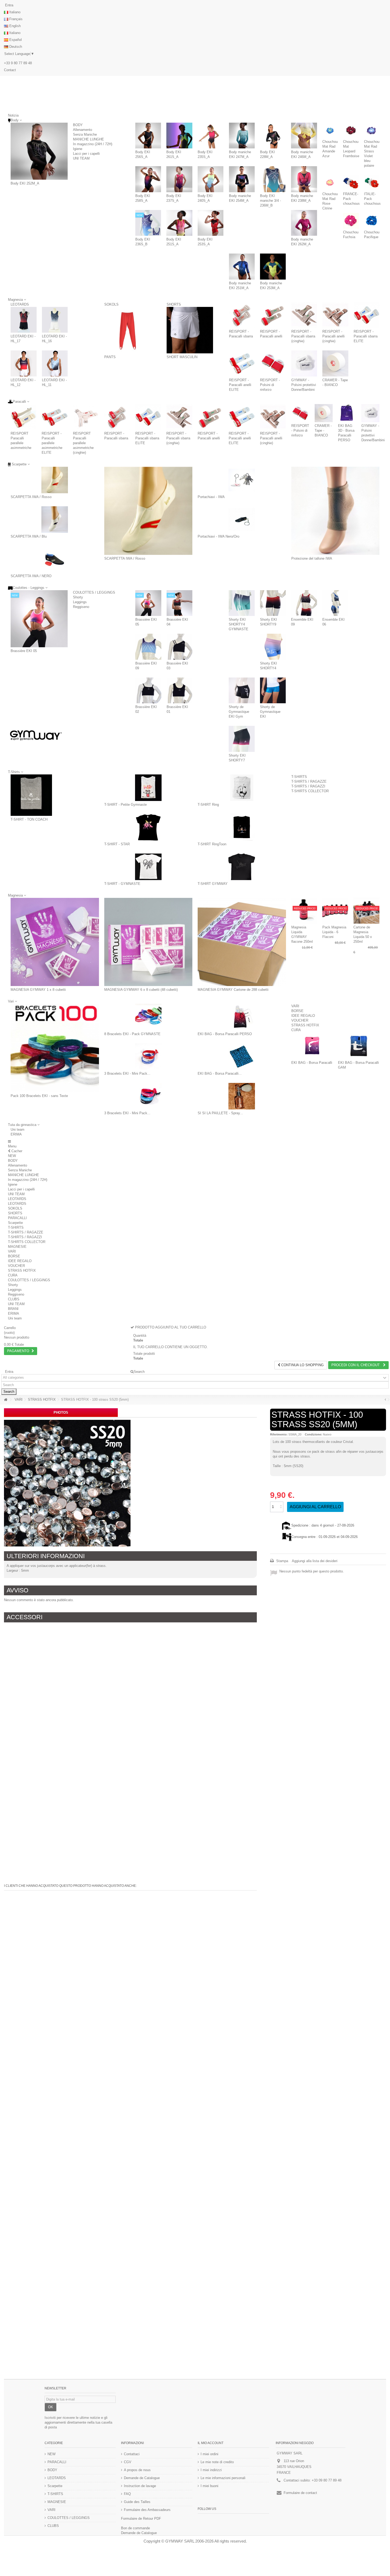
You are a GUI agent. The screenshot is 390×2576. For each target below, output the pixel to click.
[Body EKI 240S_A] (211, 179)
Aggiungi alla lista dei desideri (315, 1561)
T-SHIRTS (299, 777)
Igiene (78, 149)
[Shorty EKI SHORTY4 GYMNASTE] (242, 603)
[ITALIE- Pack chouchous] (372, 183)
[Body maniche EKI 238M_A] (304, 179)
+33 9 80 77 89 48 (18, 63)
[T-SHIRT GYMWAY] (242, 867)
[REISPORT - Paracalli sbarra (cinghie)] (304, 315)
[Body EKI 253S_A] (211, 223)
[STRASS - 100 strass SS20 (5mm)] (67, 1483)
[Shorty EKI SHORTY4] (273, 647)
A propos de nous (137, 2470)
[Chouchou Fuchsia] (351, 221)
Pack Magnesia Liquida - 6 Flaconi (334, 932)
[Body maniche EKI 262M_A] (304, 223)
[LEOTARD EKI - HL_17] (24, 320)
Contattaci (132, 2454)
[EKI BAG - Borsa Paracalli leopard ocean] (242, 1057)
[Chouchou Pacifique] (372, 221)
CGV (128, 2462)
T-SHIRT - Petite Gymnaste (125, 805)
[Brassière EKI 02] (148, 691)
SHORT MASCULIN (182, 357)
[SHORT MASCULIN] (190, 330)
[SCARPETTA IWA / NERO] (55, 559)
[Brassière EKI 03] (180, 647)
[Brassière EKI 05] (39, 619)
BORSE (297, 1011)
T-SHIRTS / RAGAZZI (308, 786)
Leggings (80, 602)
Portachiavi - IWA (211, 497)
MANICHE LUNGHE (88, 139)
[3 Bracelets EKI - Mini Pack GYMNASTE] (148, 1057)
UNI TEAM (81, 158)
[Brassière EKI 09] (148, 647)
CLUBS (14, 1299)
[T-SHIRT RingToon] (242, 827)
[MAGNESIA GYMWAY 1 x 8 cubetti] (55, 942)
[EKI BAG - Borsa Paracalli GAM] (359, 1046)
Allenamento (83, 130)
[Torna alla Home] (6, 1400)
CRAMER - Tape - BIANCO (323, 430)
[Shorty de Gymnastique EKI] (273, 691)
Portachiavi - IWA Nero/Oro (218, 536)
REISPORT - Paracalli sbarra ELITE (366, 336)
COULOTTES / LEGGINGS (94, 592)
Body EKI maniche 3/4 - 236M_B (270, 201)
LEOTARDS (20, 304)
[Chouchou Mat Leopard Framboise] (351, 130)
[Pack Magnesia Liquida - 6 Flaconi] (335, 911)
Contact (10, 70)
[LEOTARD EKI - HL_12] (24, 363)
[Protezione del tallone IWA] (335, 511)
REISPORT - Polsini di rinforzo (270, 385)
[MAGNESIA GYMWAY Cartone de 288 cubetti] (242, 942)
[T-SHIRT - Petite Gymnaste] (148, 788)
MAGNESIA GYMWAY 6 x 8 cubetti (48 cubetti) (141, 990)
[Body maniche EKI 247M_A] (242, 136)
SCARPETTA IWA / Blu (29, 536)
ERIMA (16, 1134)
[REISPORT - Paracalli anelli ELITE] (242, 363)
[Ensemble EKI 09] (304, 603)
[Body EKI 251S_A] (179, 223)
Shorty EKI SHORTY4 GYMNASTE (239, 624)
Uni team (18, 1130)
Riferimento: (279, 1434)
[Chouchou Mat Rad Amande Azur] (330, 130)
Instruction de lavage (140, 2486)
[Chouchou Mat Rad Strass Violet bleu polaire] (372, 130)
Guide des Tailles (137, 2502)
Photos (61, 1413)
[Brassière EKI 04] (180, 603)
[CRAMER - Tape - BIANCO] (335, 363)
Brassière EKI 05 (24, 651)
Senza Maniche (85, 134)
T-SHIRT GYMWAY (213, 884)
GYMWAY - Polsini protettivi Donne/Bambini (304, 385)
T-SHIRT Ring (208, 805)
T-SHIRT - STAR (117, 844)
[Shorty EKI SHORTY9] (273, 603)
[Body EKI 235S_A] (211, 136)
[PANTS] (128, 330)
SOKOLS (111, 304)
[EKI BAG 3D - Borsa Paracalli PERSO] (347, 413)
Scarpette (15, 1223)
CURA (296, 1030)
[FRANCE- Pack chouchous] (351, 183)
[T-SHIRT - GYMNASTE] (148, 867)
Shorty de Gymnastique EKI (270, 712)
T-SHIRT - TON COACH (29, 819)
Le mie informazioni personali (223, 2478)
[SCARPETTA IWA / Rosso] (55, 480)
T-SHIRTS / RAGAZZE (309, 781)
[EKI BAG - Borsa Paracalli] (312, 1046)
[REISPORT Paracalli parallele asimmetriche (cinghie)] (86, 417)
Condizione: (313, 1434)
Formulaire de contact (300, 2493)
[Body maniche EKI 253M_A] (273, 266)
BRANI (13, 1309)
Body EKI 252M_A (25, 183)
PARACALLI (17, 1218)
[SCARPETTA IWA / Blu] (55, 520)
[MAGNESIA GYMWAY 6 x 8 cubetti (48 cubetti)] (148, 942)
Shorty (78, 597)
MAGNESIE (17, 1247)
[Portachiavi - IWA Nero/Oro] (242, 520)
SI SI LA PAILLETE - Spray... (220, 1113)
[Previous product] (385, 1400)
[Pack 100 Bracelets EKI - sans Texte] (55, 1048)
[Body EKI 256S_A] (148, 136)
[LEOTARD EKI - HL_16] (55, 320)
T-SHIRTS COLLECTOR (310, 791)
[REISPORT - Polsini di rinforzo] (273, 363)
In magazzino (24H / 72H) (93, 144)
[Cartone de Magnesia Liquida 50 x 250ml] (366, 911)
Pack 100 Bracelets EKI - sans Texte (39, 1096)
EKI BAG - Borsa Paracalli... (220, 1073)
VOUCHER (300, 1020)
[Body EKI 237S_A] (179, 179)
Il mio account (211, 2443)
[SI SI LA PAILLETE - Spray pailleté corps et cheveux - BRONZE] (242, 1096)
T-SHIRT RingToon (212, 844)
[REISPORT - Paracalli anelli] (273, 315)
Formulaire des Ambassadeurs (147, 2510)
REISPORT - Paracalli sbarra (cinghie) (303, 336)
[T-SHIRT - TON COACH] (31, 795)
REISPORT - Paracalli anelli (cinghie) (333, 336)
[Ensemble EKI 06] (335, 603)
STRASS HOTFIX (305, 1025)
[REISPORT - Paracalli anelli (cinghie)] (335, 315)
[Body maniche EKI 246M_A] (304, 136)
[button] (24, 1125)
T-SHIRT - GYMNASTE (122, 884)
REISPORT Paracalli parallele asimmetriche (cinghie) (83, 443)
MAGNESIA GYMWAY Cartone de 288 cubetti (233, 990)
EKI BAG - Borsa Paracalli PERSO (225, 1034)
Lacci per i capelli (86, 154)
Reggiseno (81, 607)
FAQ (127, 2494)
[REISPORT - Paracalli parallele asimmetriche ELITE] (55, 417)
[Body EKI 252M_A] (39, 151)
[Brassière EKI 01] (180, 691)
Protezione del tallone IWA (312, 558)
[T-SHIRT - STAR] (148, 827)
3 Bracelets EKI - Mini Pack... (127, 1073)
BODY (78, 125)
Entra (9, 5)
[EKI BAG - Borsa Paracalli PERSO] (242, 1017)
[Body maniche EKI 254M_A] (242, 179)
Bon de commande (135, 2528)
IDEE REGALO (303, 1016)
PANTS (110, 357)
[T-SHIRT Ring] (242, 788)
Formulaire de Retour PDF (141, 2519)
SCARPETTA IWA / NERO (31, 576)
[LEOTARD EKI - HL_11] (55, 363)
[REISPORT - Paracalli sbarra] (242, 315)
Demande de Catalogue (142, 2478)
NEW (12, 1156)
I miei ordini (209, 2454)
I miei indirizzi (211, 2470)
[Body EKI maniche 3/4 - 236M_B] (273, 179)
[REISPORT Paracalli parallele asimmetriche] (23, 417)
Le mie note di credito (217, 2462)
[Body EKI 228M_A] (273, 136)
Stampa (282, 1561)
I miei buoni (209, 2486)
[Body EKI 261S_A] (179, 136)
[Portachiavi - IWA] (242, 480)
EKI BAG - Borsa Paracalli (312, 1063)
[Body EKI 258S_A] (148, 179)
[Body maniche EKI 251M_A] (242, 266)
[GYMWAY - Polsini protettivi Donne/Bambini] (304, 363)
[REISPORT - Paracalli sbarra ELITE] (367, 315)
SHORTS (174, 304)
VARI (295, 1006)
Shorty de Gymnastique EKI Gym (239, 712)
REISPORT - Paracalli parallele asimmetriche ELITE (52, 443)
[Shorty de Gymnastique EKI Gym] (242, 691)
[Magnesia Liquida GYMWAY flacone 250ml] (304, 911)
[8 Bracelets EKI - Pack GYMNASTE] (148, 1017)
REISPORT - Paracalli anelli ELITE (240, 385)
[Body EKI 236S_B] (148, 223)
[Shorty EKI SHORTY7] (242, 739)
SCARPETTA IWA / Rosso (31, 497)
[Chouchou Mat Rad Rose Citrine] (330, 183)
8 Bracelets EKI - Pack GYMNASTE (132, 1034)
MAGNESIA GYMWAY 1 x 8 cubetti (38, 990)
